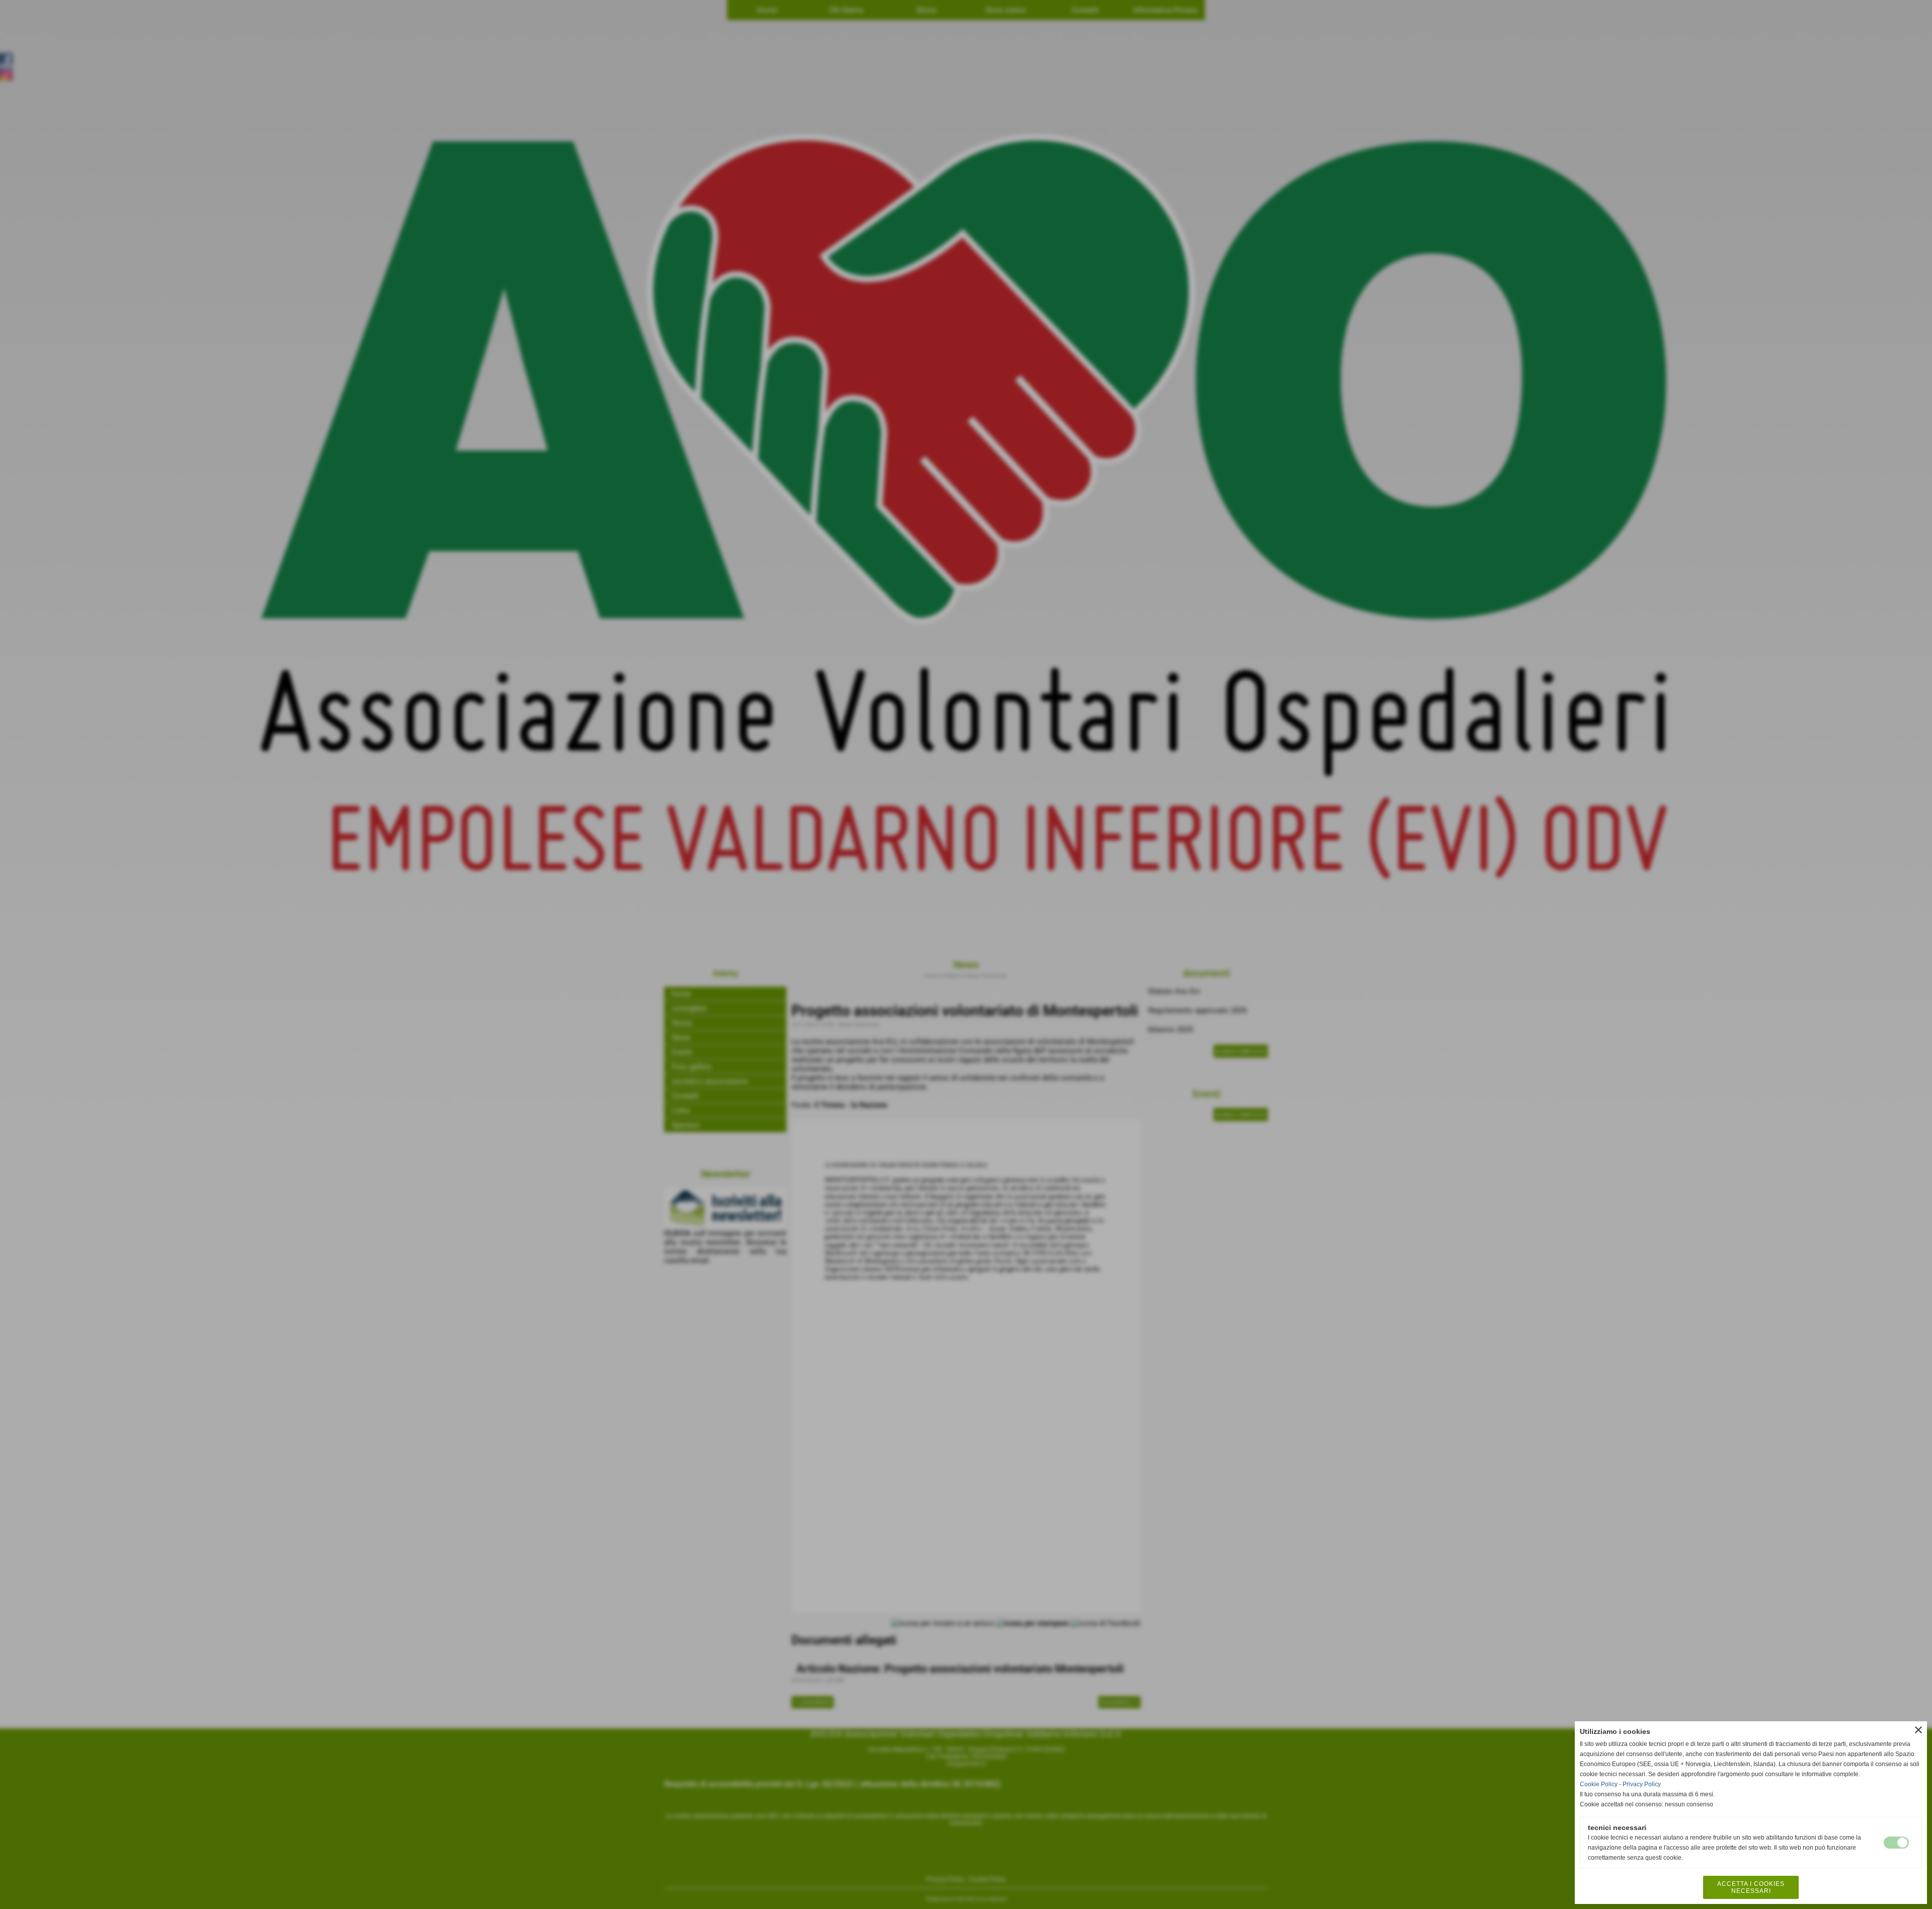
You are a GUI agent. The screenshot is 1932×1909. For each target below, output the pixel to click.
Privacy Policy (1642, 1784)
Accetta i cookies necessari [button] (1751, 1887)
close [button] (1918, 1730)
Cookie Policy (1599, 1784)
